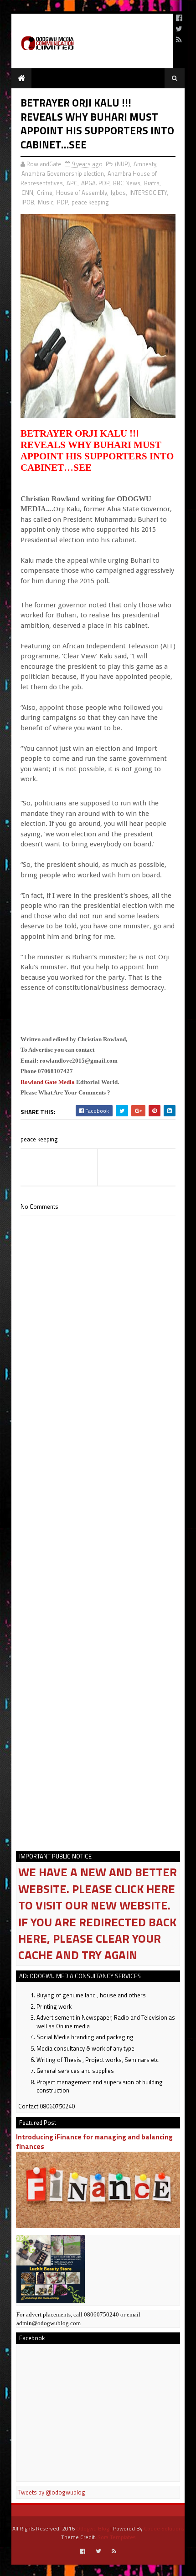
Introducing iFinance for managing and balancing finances (94, 2142)
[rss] (179, 40)
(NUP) (122, 164)
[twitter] (179, 29)
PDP (62, 202)
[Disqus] (98, 1476)
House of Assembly (82, 193)
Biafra (152, 183)
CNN (27, 193)
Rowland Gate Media (48, 1082)
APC (72, 183)
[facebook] (179, 18)
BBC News (127, 183)
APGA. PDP (95, 183)
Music (46, 202)
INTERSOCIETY (148, 193)
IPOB (28, 202)
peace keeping (90, 202)
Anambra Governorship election (63, 173)
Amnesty (145, 164)
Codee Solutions (164, 2528)
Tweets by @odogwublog (52, 2492)
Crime (45, 193)
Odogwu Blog (93, 2528)
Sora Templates (116, 2537)
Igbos (118, 193)
